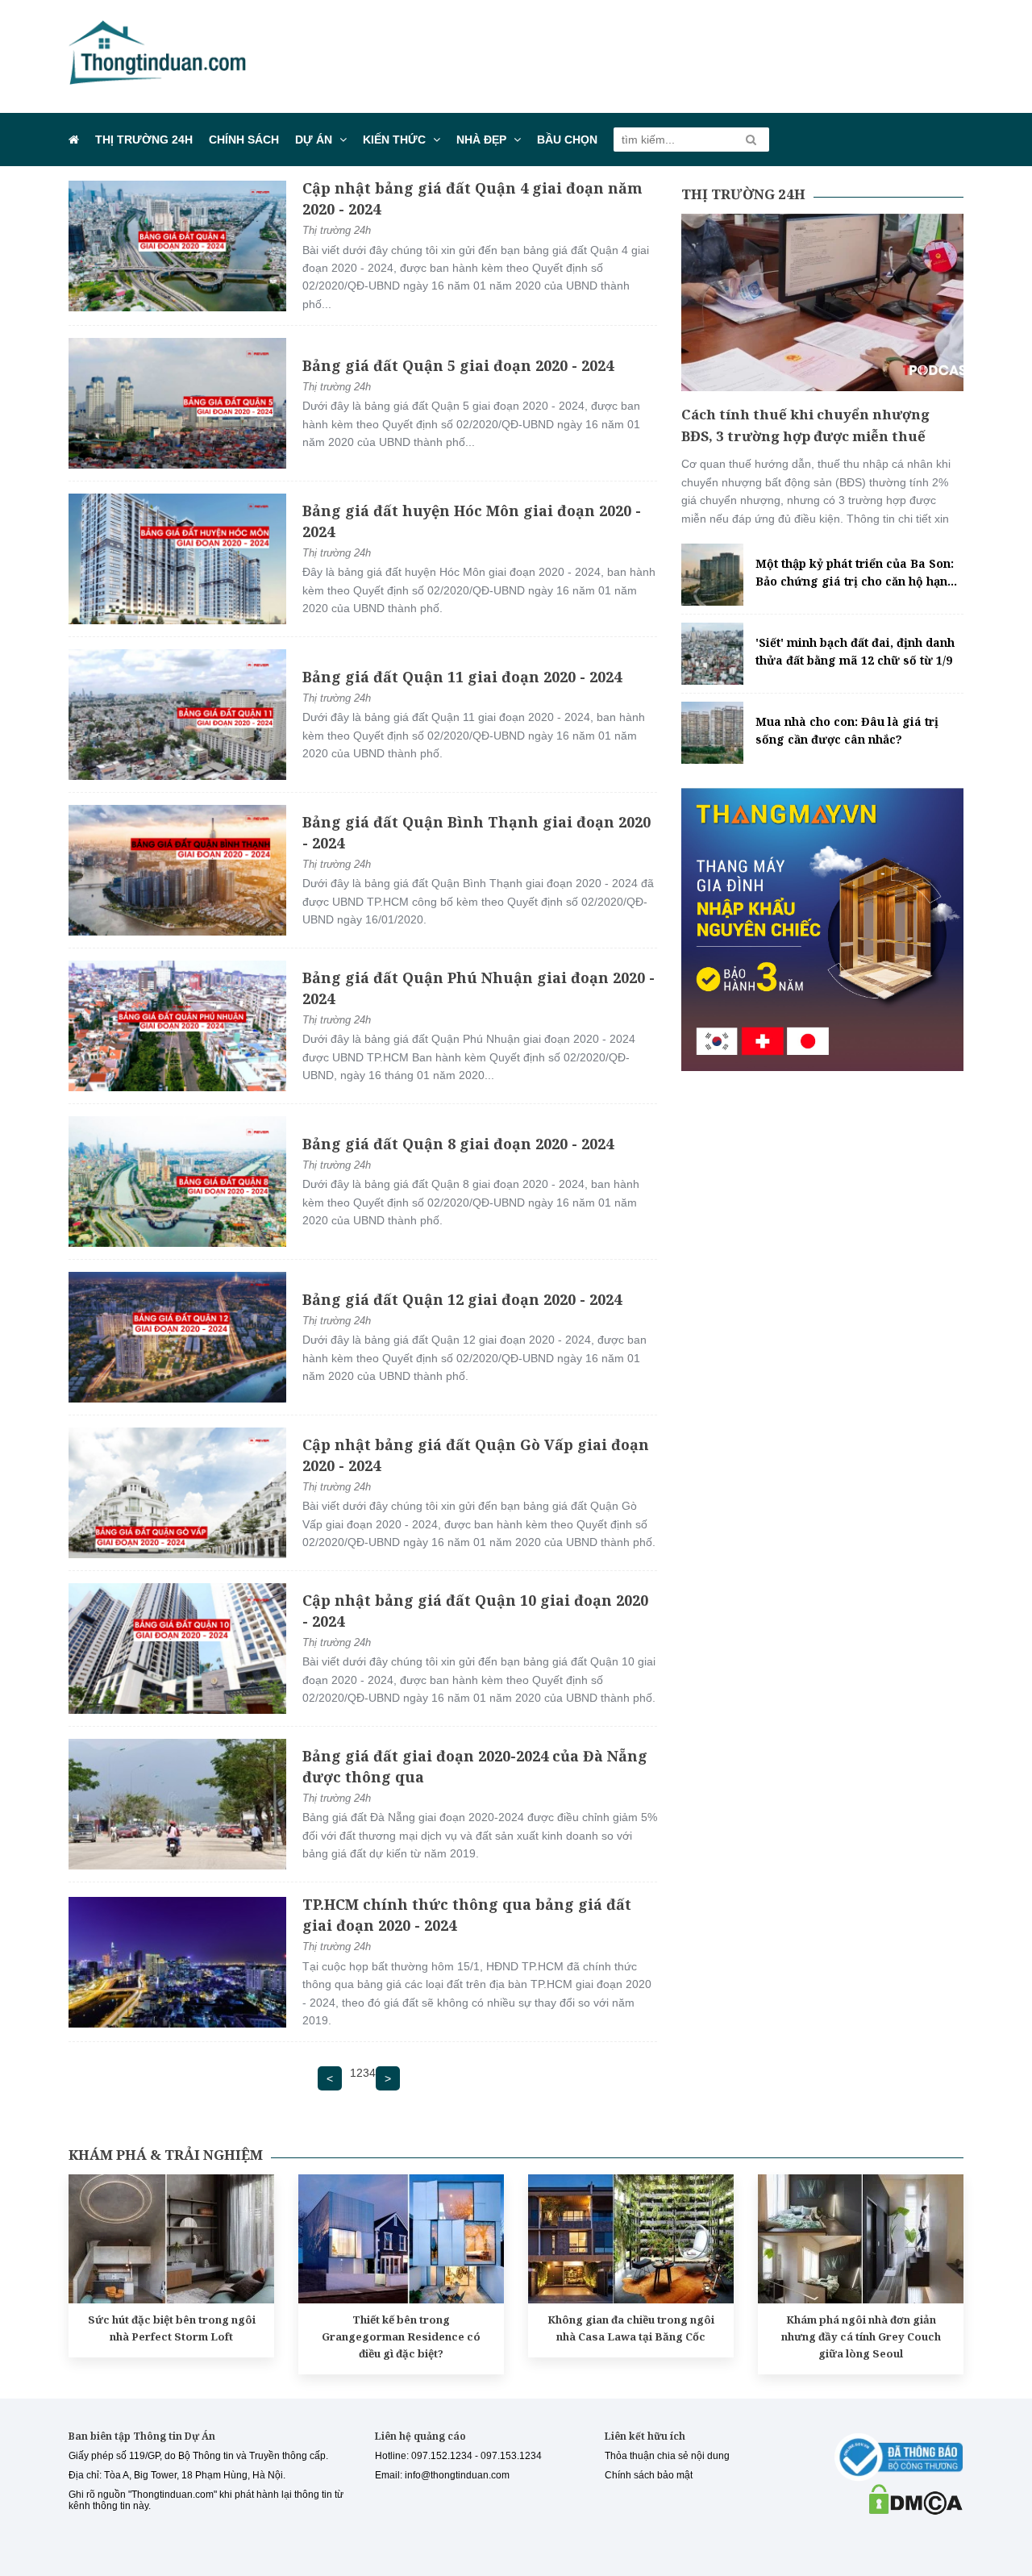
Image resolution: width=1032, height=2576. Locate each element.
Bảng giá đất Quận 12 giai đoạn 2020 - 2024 (462, 1299)
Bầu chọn (567, 140)
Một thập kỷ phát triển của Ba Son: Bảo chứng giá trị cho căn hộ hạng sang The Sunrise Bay (855, 573)
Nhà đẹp (481, 140)
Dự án (314, 140)
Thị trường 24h (144, 140)
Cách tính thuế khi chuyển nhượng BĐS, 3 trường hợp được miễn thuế (805, 425)
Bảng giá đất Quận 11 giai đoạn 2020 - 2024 (462, 677)
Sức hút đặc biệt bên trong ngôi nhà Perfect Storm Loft (172, 2328)
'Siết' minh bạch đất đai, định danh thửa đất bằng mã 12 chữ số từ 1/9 (855, 651)
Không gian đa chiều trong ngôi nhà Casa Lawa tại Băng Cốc (631, 2328)
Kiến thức (394, 140)
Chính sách (244, 140)
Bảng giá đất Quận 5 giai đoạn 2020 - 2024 (458, 365)
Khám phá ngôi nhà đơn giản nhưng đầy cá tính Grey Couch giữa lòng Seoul (861, 2336)
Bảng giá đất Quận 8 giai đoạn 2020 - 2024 (458, 1144)
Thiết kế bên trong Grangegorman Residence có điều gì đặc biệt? (401, 2336)
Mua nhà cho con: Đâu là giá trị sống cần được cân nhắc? (847, 730)
